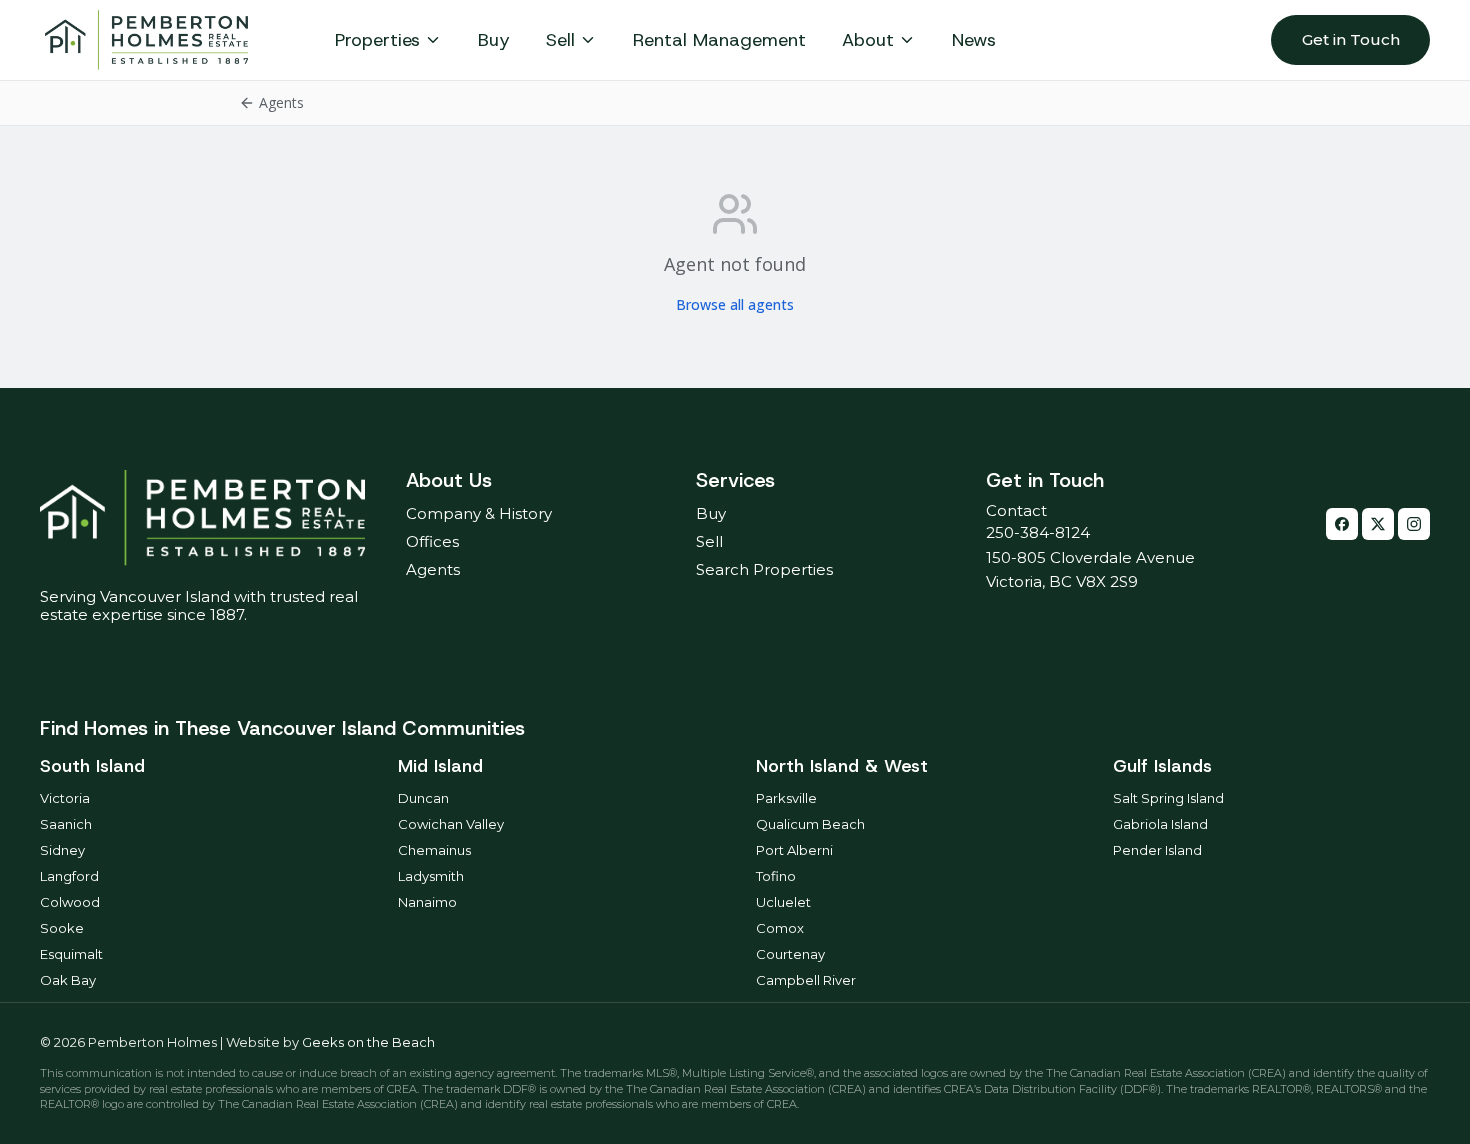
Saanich (66, 824)
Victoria (65, 798)
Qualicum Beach (810, 824)
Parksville (786, 798)
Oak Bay (68, 980)
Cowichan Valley (451, 824)
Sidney (62, 850)
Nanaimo (427, 902)
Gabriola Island (1160, 824)
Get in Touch (1351, 39)
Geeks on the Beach (368, 1042)
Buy (494, 40)
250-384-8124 (1038, 532)
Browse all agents (735, 304)
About (868, 40)
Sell (560, 40)
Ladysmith (431, 876)
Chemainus (434, 850)
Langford (69, 876)
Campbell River (806, 980)
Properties (377, 40)
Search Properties (764, 569)
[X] (1378, 524)
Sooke (62, 928)
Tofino (776, 876)
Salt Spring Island (1168, 798)
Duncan (423, 798)
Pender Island (1157, 850)
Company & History (479, 513)
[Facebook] (1342, 524)
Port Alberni (794, 850)
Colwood (70, 902)
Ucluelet (783, 902)
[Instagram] (1414, 524)
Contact (1016, 510)
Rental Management (719, 40)
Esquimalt (71, 954)
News (974, 40)
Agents (433, 569)
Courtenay (790, 954)
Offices (432, 541)
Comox (780, 928)
